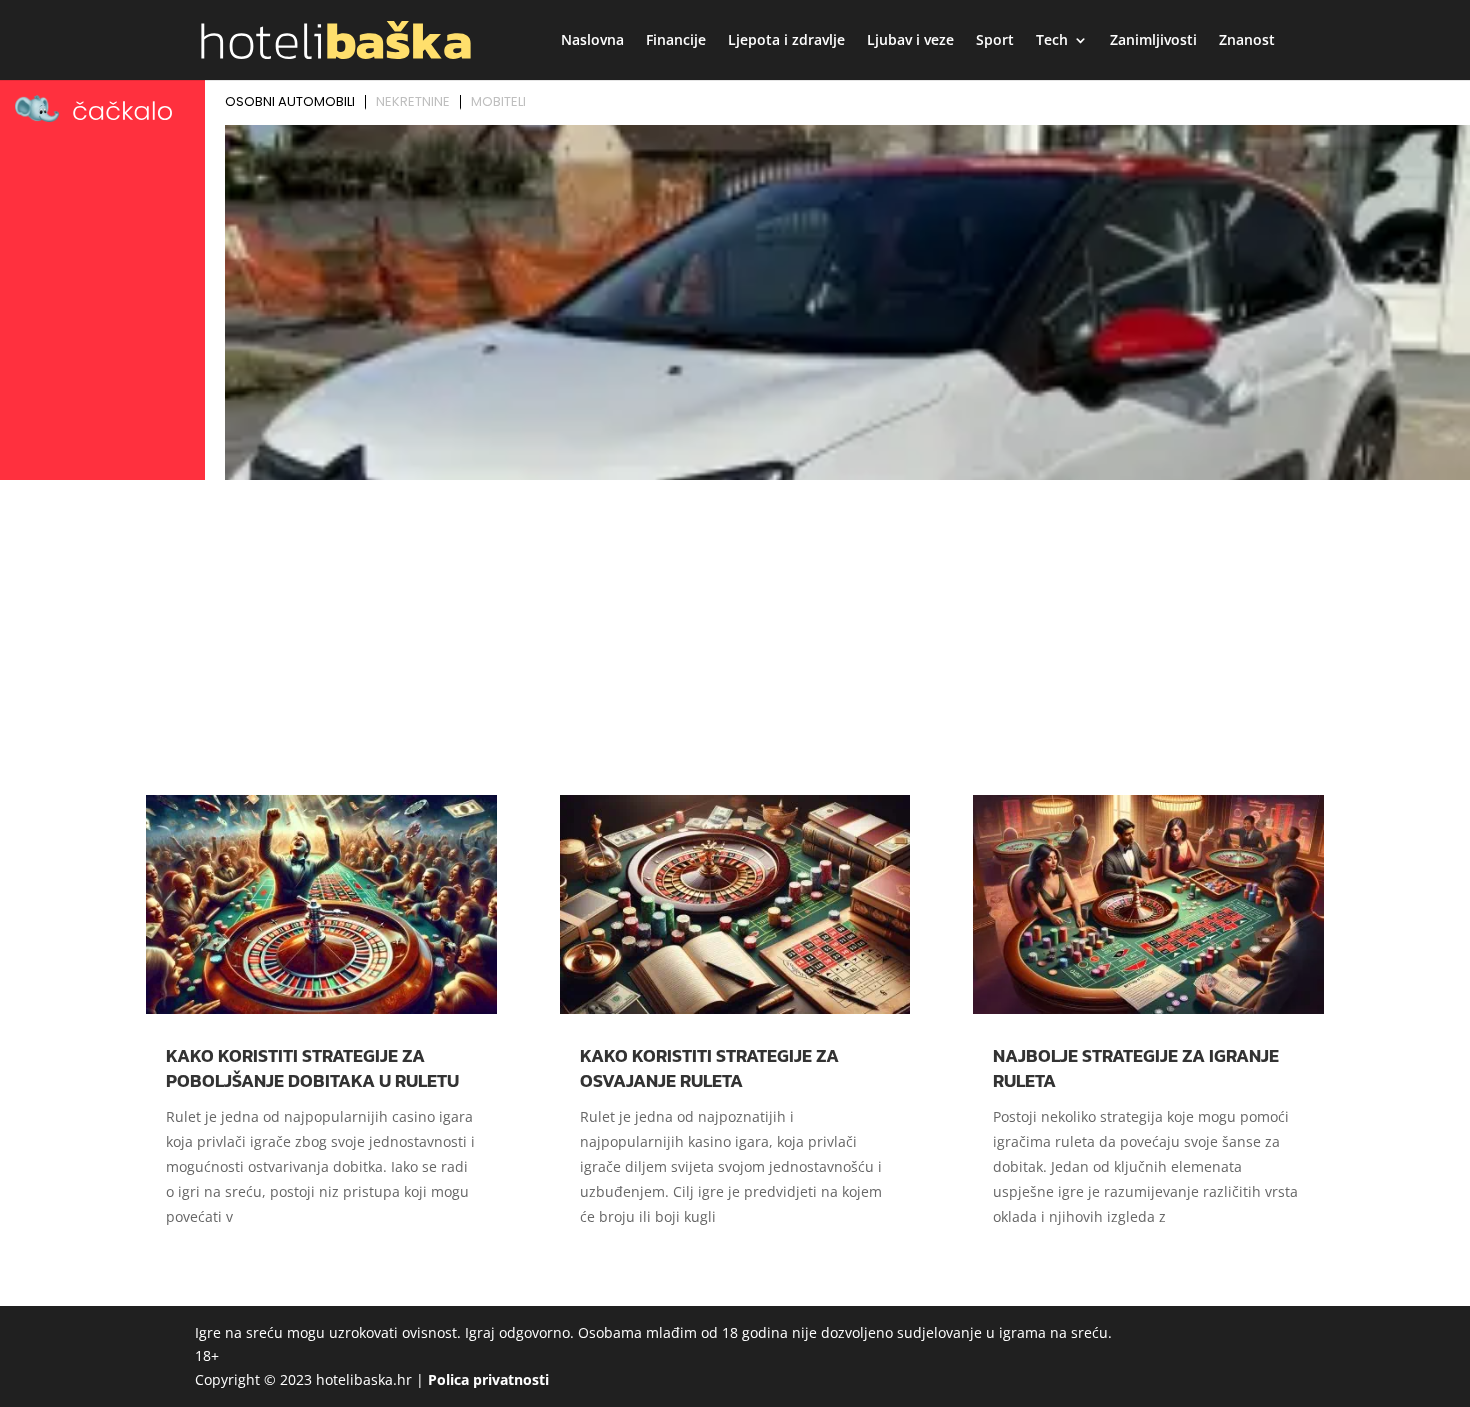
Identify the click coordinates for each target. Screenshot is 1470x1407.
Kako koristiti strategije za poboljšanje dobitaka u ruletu (312, 1068)
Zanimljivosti (1153, 41)
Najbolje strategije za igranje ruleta (1136, 1068)
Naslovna (592, 41)
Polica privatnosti (488, 1379)
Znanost (1247, 41)
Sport (995, 41)
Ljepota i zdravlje (786, 41)
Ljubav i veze (910, 41)
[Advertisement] (735, 637)
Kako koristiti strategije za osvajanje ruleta (709, 1068)
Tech (1052, 41)
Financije (676, 41)
